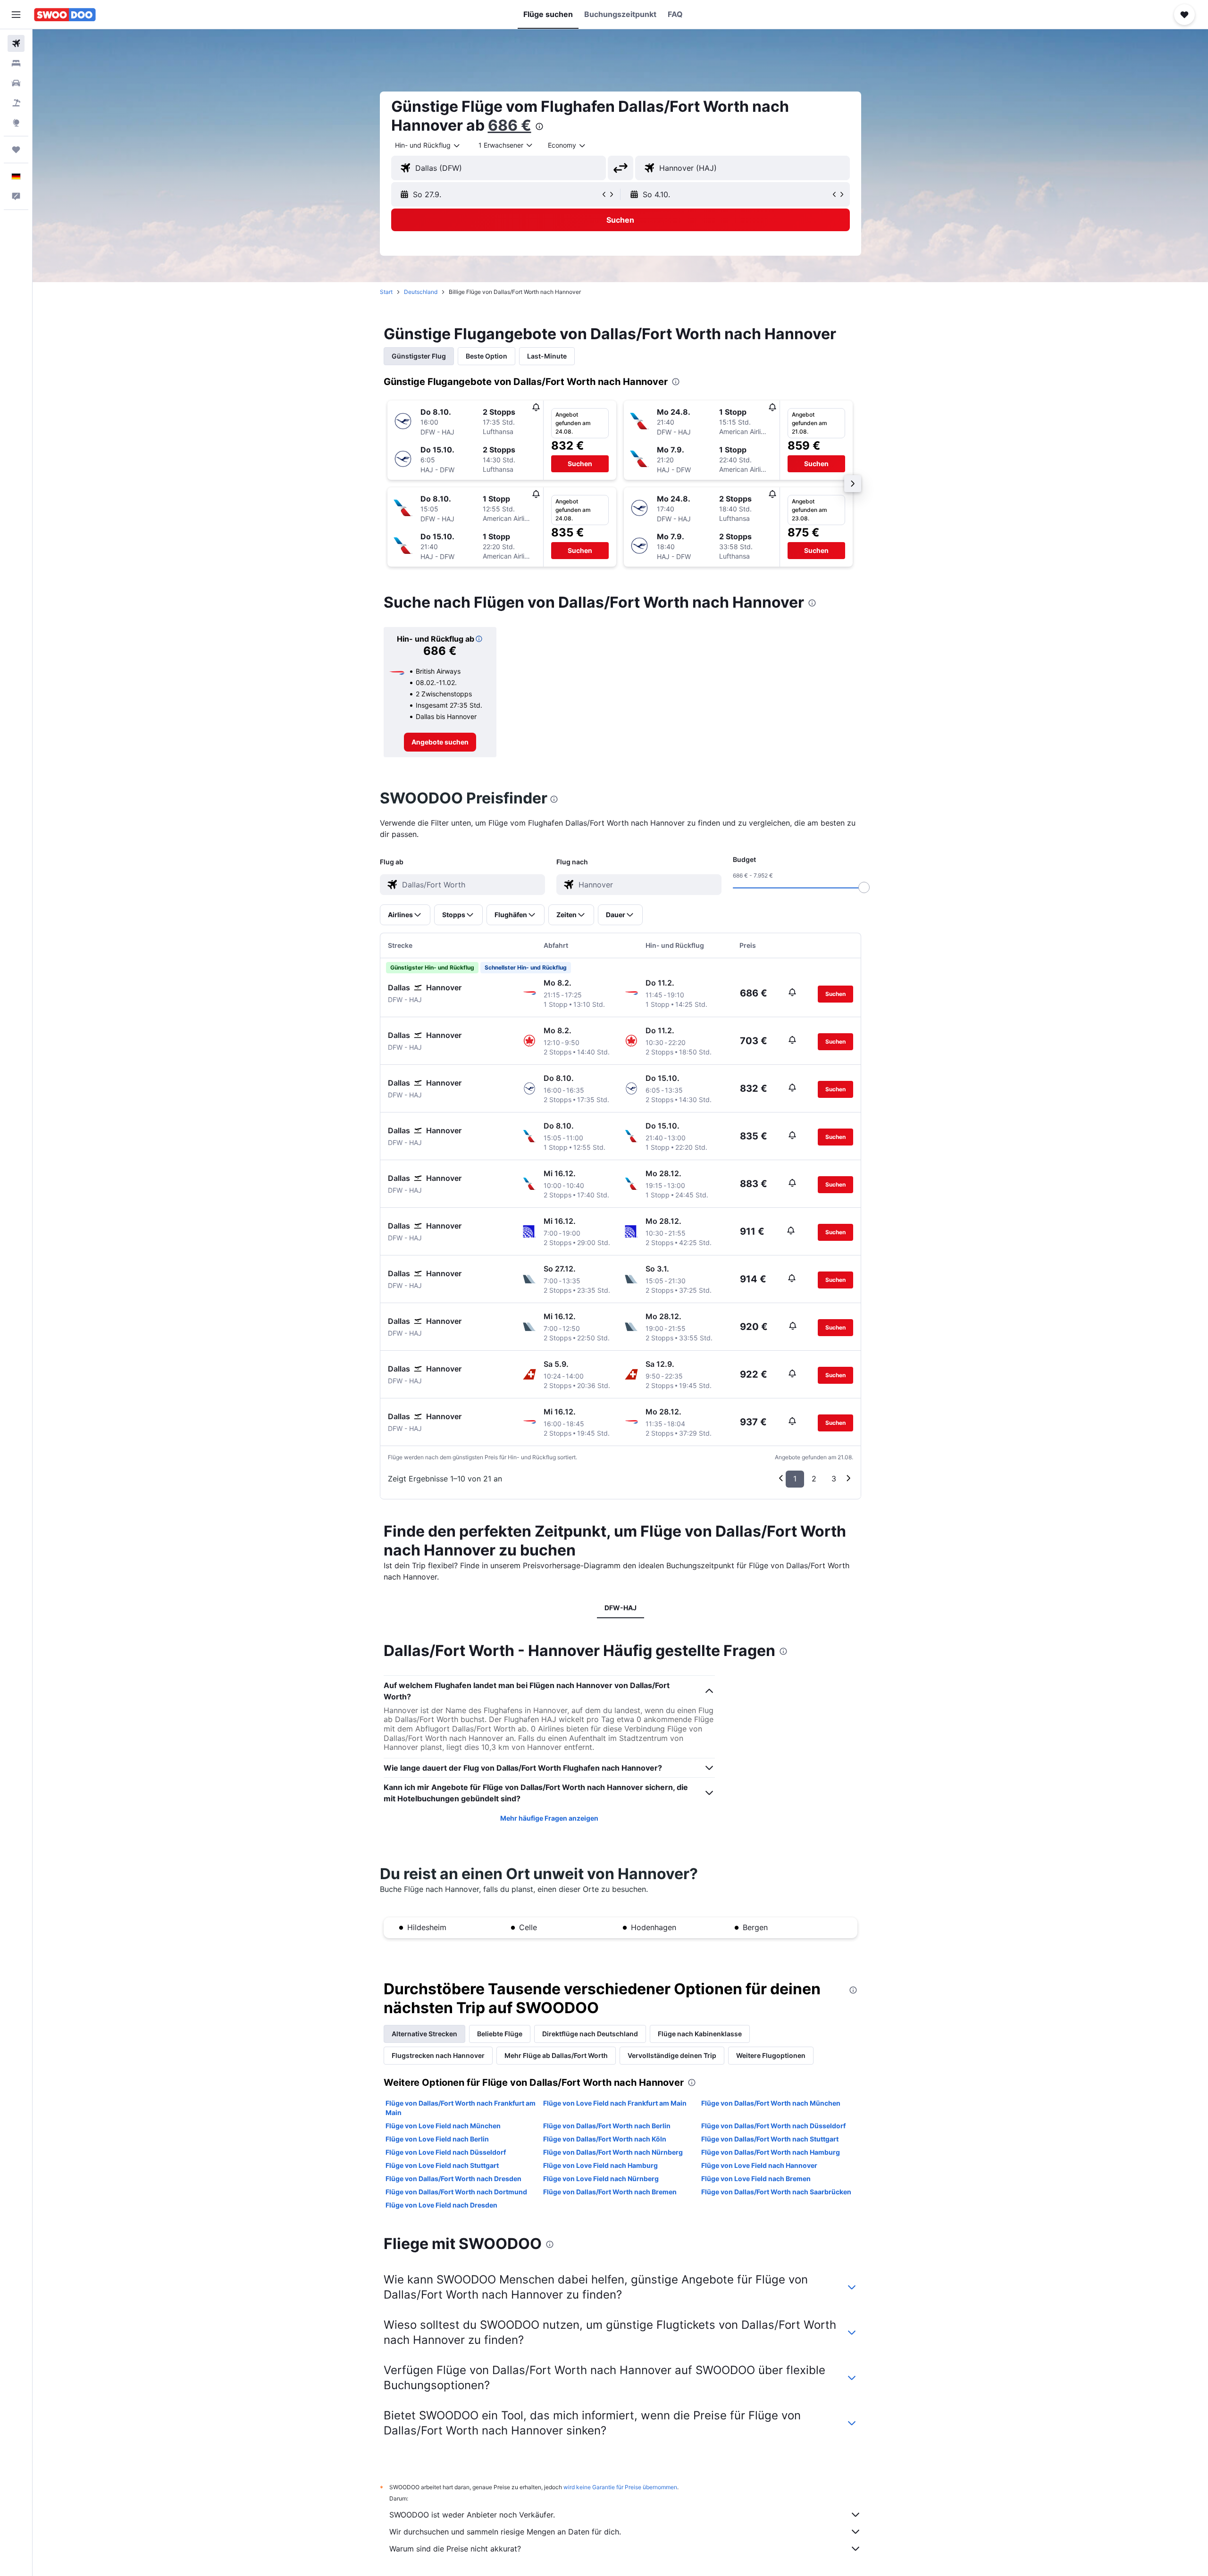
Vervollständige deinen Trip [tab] (672, 2055)
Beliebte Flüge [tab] (500, 2034)
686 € (510, 125)
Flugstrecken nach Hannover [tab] (438, 2055)
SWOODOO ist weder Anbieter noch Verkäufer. (472, 2515)
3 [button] (834, 1479)
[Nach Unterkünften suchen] (16, 63)
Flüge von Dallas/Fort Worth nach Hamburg (771, 2152)
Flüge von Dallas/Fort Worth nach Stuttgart (770, 2139)
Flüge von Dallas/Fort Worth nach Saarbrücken (776, 2192)
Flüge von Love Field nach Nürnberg (601, 2179)
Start (386, 292)
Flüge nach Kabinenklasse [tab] (700, 2034)
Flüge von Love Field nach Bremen (756, 2179)
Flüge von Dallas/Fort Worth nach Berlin (607, 2126)
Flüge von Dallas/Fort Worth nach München (771, 2103)
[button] (16, 15)
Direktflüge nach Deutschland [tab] (590, 2034)
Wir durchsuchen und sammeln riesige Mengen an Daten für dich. (505, 2532)
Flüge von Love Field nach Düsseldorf (446, 2152)
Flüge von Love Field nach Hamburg (600, 2165)
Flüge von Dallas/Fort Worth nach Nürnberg (613, 2152)
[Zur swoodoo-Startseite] (65, 15)
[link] (440, 742)
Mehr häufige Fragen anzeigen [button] (549, 1818)
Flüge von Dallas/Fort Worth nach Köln (605, 2139)
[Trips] (16, 150)
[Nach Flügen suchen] (16, 43)
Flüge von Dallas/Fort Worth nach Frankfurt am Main (461, 2108)
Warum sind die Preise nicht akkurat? (455, 2549)
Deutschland (421, 292)
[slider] (864, 887)
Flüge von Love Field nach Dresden (441, 2205)
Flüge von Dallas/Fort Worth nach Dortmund (456, 2192)
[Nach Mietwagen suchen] (16, 83)
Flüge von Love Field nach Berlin (437, 2139)
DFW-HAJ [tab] (621, 1608)
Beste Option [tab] (487, 356)
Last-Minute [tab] (547, 356)
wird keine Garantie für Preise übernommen (620, 2487)
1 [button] (795, 1479)
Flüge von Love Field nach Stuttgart (442, 2165)
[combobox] (428, 145)
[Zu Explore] (16, 123)
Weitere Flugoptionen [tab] (771, 2055)
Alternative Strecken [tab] (424, 2034)
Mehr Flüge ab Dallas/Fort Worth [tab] (556, 2055)
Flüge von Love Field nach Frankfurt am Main (615, 2103)
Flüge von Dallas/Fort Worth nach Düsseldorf (773, 2126)
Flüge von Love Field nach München (443, 2126)
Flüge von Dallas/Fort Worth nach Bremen (610, 2192)
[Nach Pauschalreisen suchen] (16, 103)
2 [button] (814, 1479)
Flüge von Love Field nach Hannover (759, 2165)
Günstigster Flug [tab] (419, 356)
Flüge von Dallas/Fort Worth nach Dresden (453, 2179)
